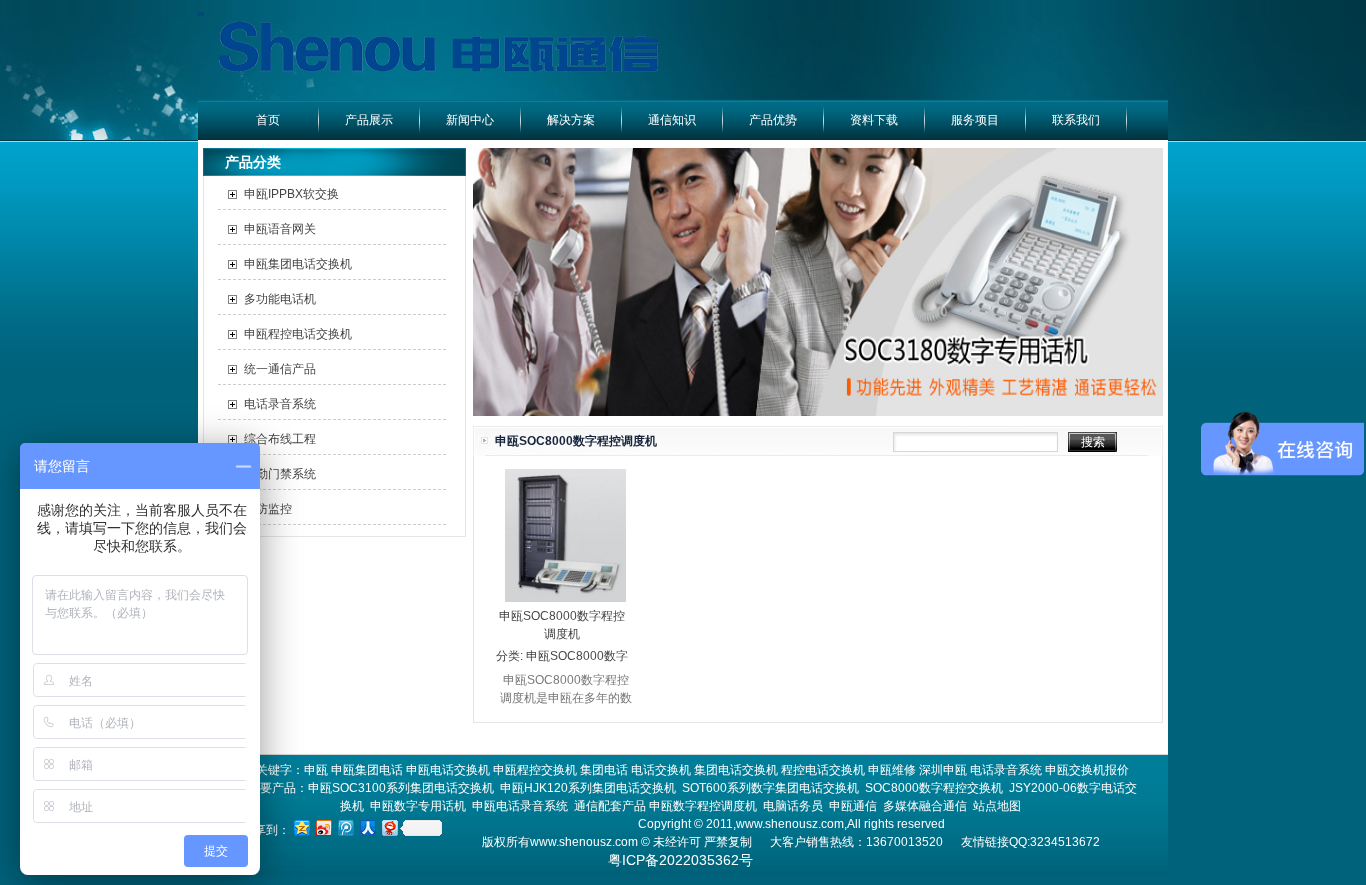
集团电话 (604, 770)
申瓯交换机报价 (1087, 770)
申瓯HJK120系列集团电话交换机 (588, 788)
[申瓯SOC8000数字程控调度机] (565, 598)
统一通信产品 (280, 369)
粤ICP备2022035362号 (680, 860)
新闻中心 (470, 120)
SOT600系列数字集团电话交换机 (770, 788)
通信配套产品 (610, 806)
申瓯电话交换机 (448, 770)
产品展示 (369, 120)
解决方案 (571, 120)
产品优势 (773, 120)
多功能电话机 (280, 299)
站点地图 (997, 806)
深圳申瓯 (943, 770)
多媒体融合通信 (925, 806)
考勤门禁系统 (280, 474)
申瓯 (316, 770)
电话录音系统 (280, 404)
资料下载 (874, 120)
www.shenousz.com (584, 842)
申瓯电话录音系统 (520, 806)
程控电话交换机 (823, 770)
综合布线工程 (280, 439)
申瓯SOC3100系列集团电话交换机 (401, 788)
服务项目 (975, 120)
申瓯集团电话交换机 (298, 264)
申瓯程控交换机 (535, 770)
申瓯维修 (892, 770)
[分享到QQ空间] (301, 827)
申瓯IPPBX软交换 (291, 194)
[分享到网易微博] (389, 827)
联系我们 (1076, 120)
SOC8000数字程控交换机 (934, 788)
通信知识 (672, 120)
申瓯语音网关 (280, 229)
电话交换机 (661, 770)
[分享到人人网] (367, 827)
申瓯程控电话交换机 (298, 334)
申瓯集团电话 (367, 770)
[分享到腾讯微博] (345, 827)
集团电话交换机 (736, 770)
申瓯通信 (853, 806)
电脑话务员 (793, 806)
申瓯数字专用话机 (418, 806)
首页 (268, 120)
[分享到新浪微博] (323, 827)
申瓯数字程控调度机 (703, 806)
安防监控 (268, 509)
